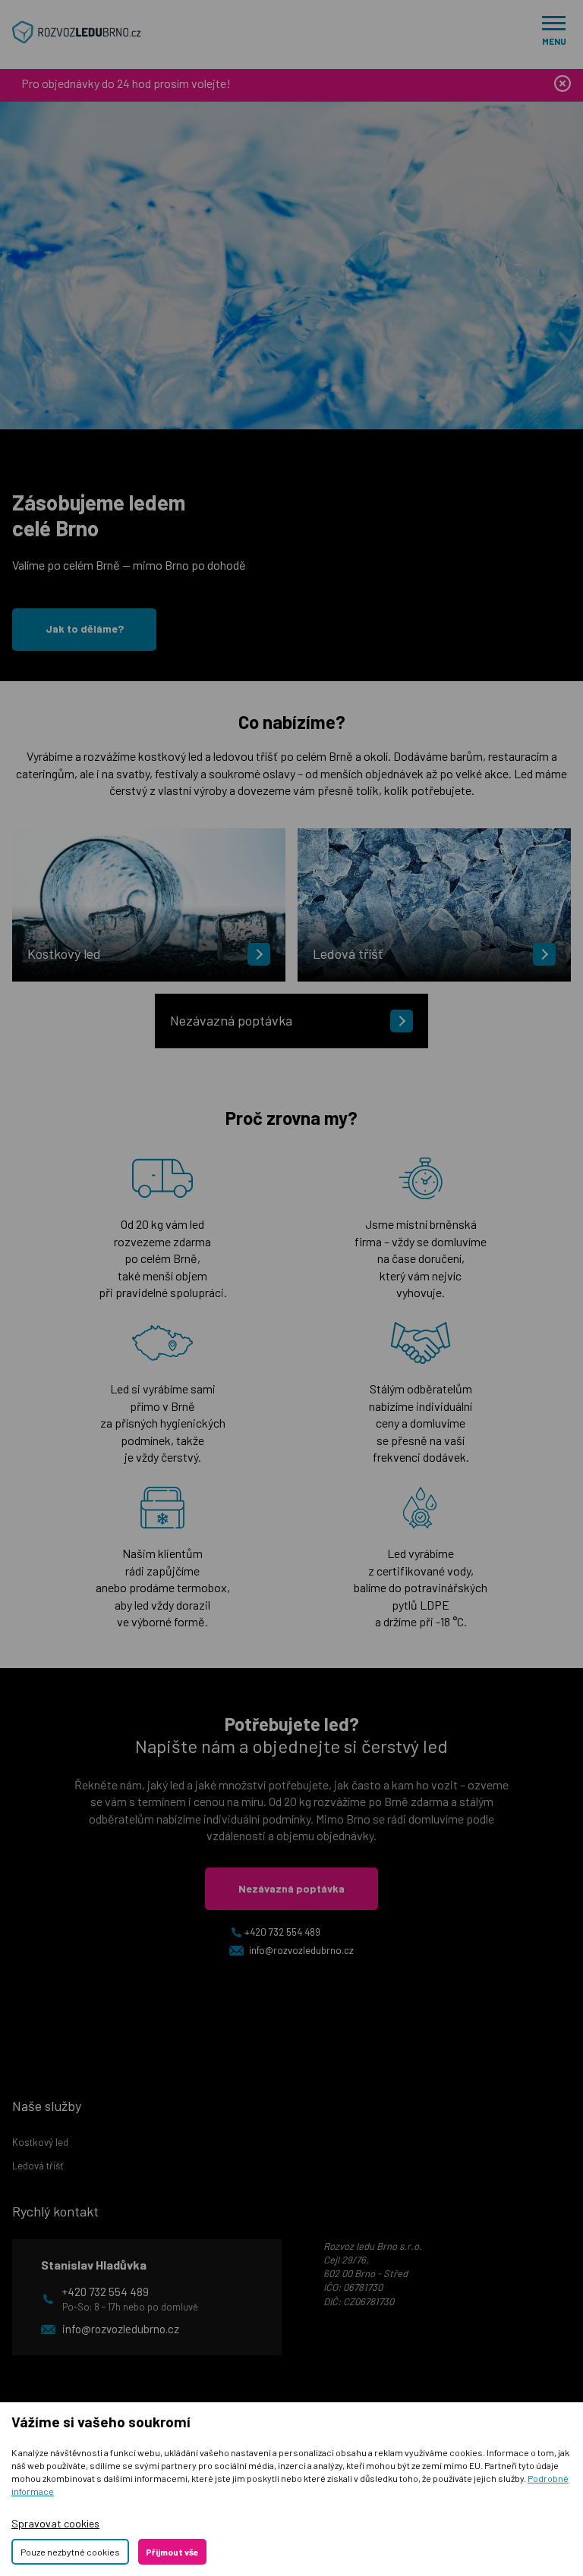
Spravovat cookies (55, 2523)
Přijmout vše (172, 2552)
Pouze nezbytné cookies (70, 2552)
